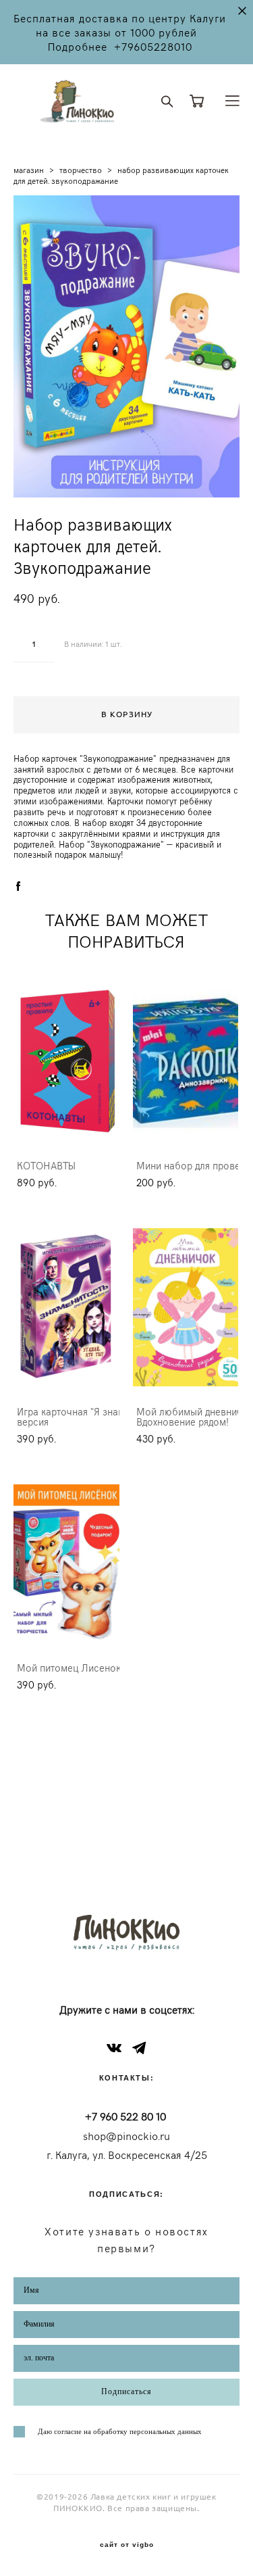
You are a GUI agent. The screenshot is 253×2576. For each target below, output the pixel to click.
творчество (81, 170)
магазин (29, 170)
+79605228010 (153, 46)
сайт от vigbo (127, 2545)
